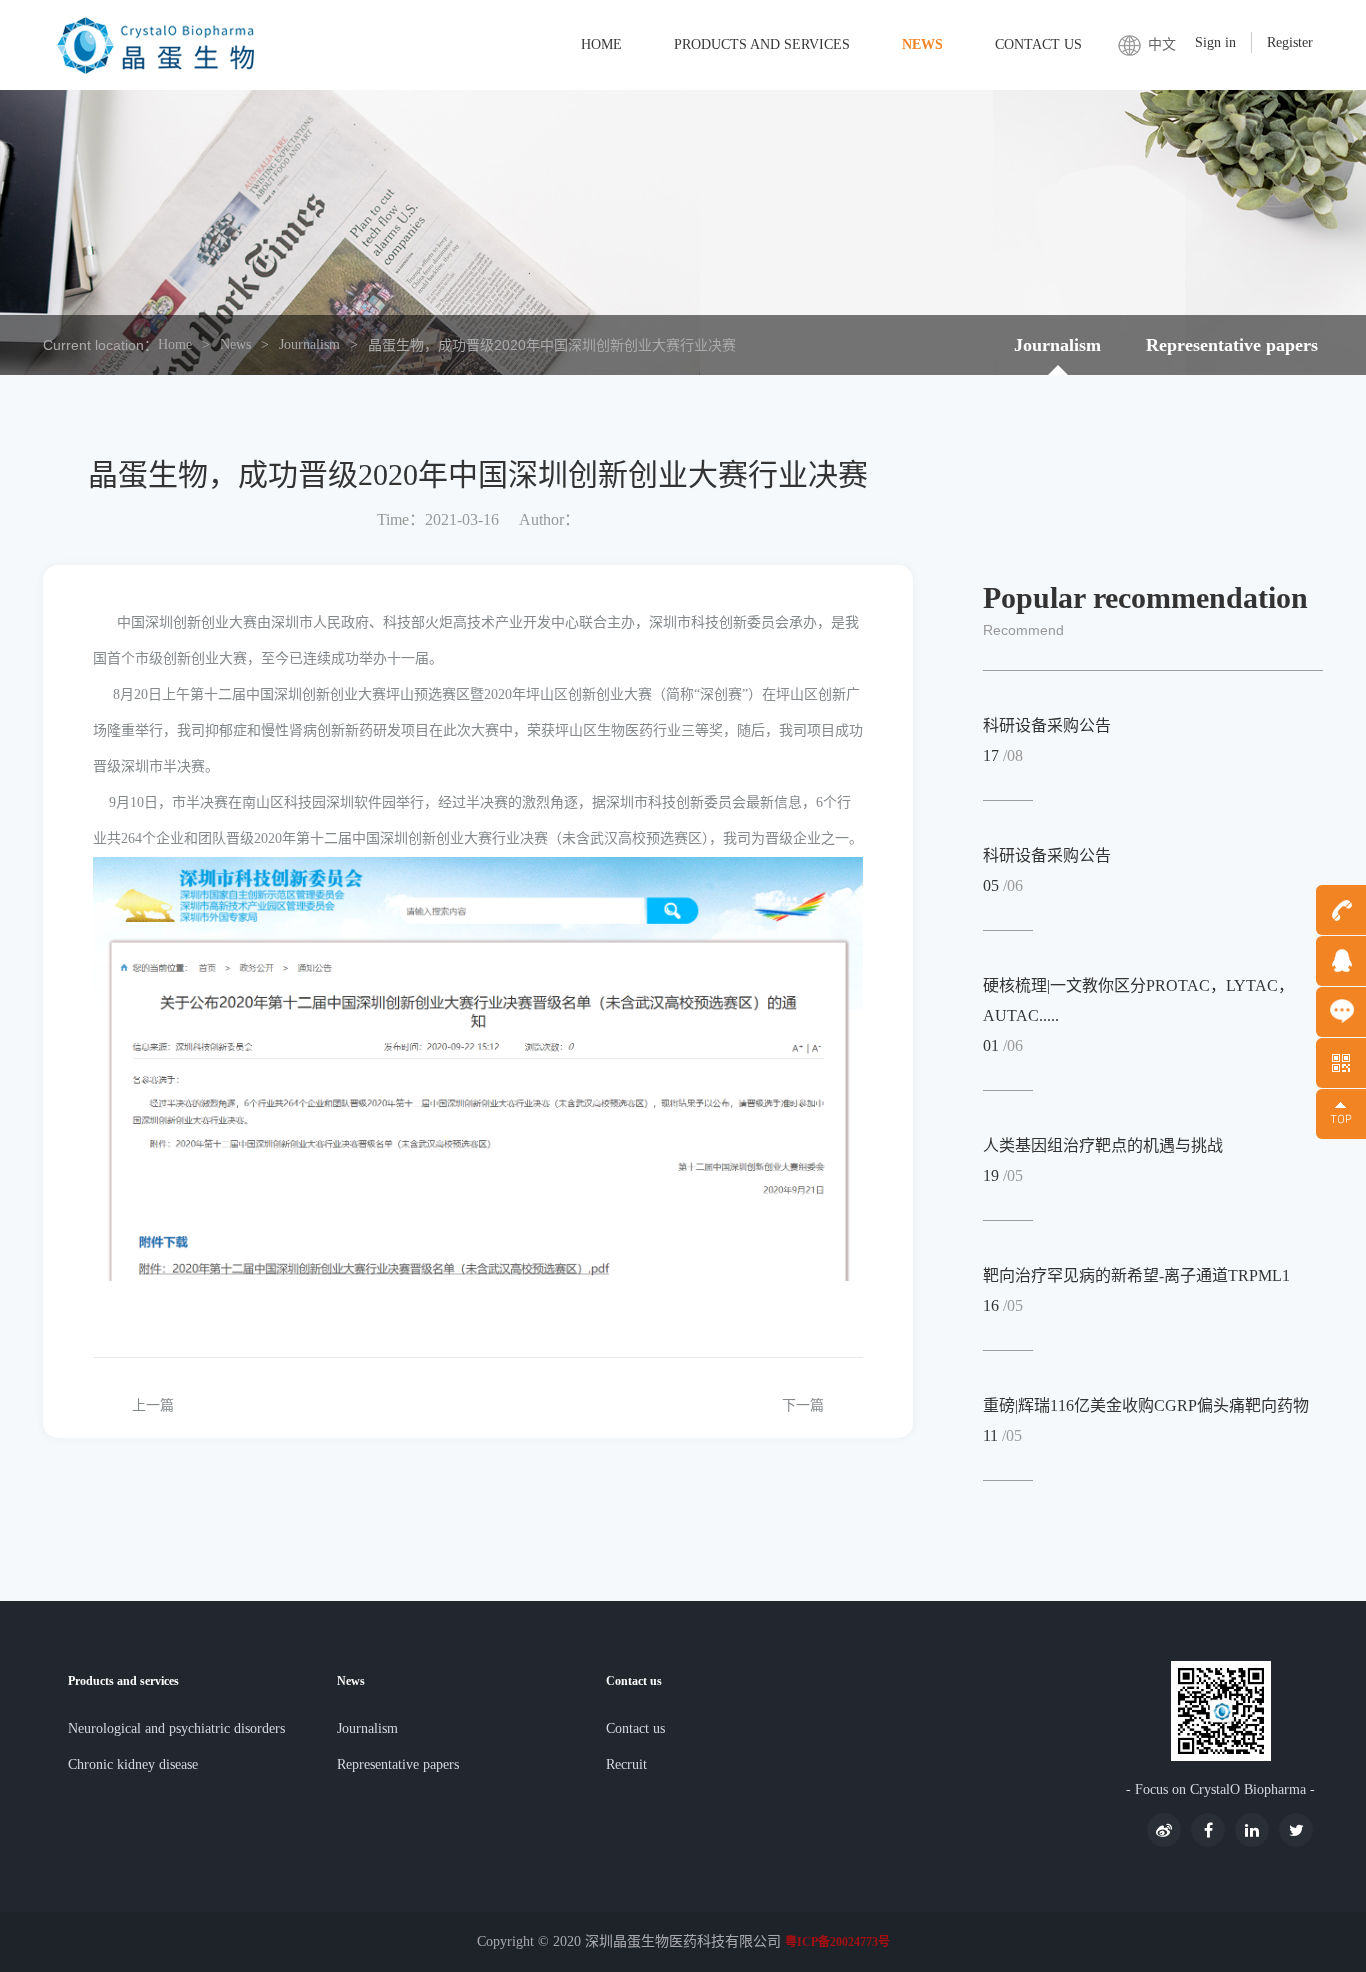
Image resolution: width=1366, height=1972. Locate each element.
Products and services (762, 44)
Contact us (1038, 44)
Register (1290, 42)
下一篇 (803, 1405)
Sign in (1215, 42)
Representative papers (1232, 345)
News (922, 44)
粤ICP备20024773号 (837, 1942)
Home (601, 44)
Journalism (309, 344)
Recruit (626, 1764)
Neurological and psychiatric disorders (176, 1728)
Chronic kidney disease (133, 1764)
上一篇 (153, 1405)
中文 (1162, 44)
